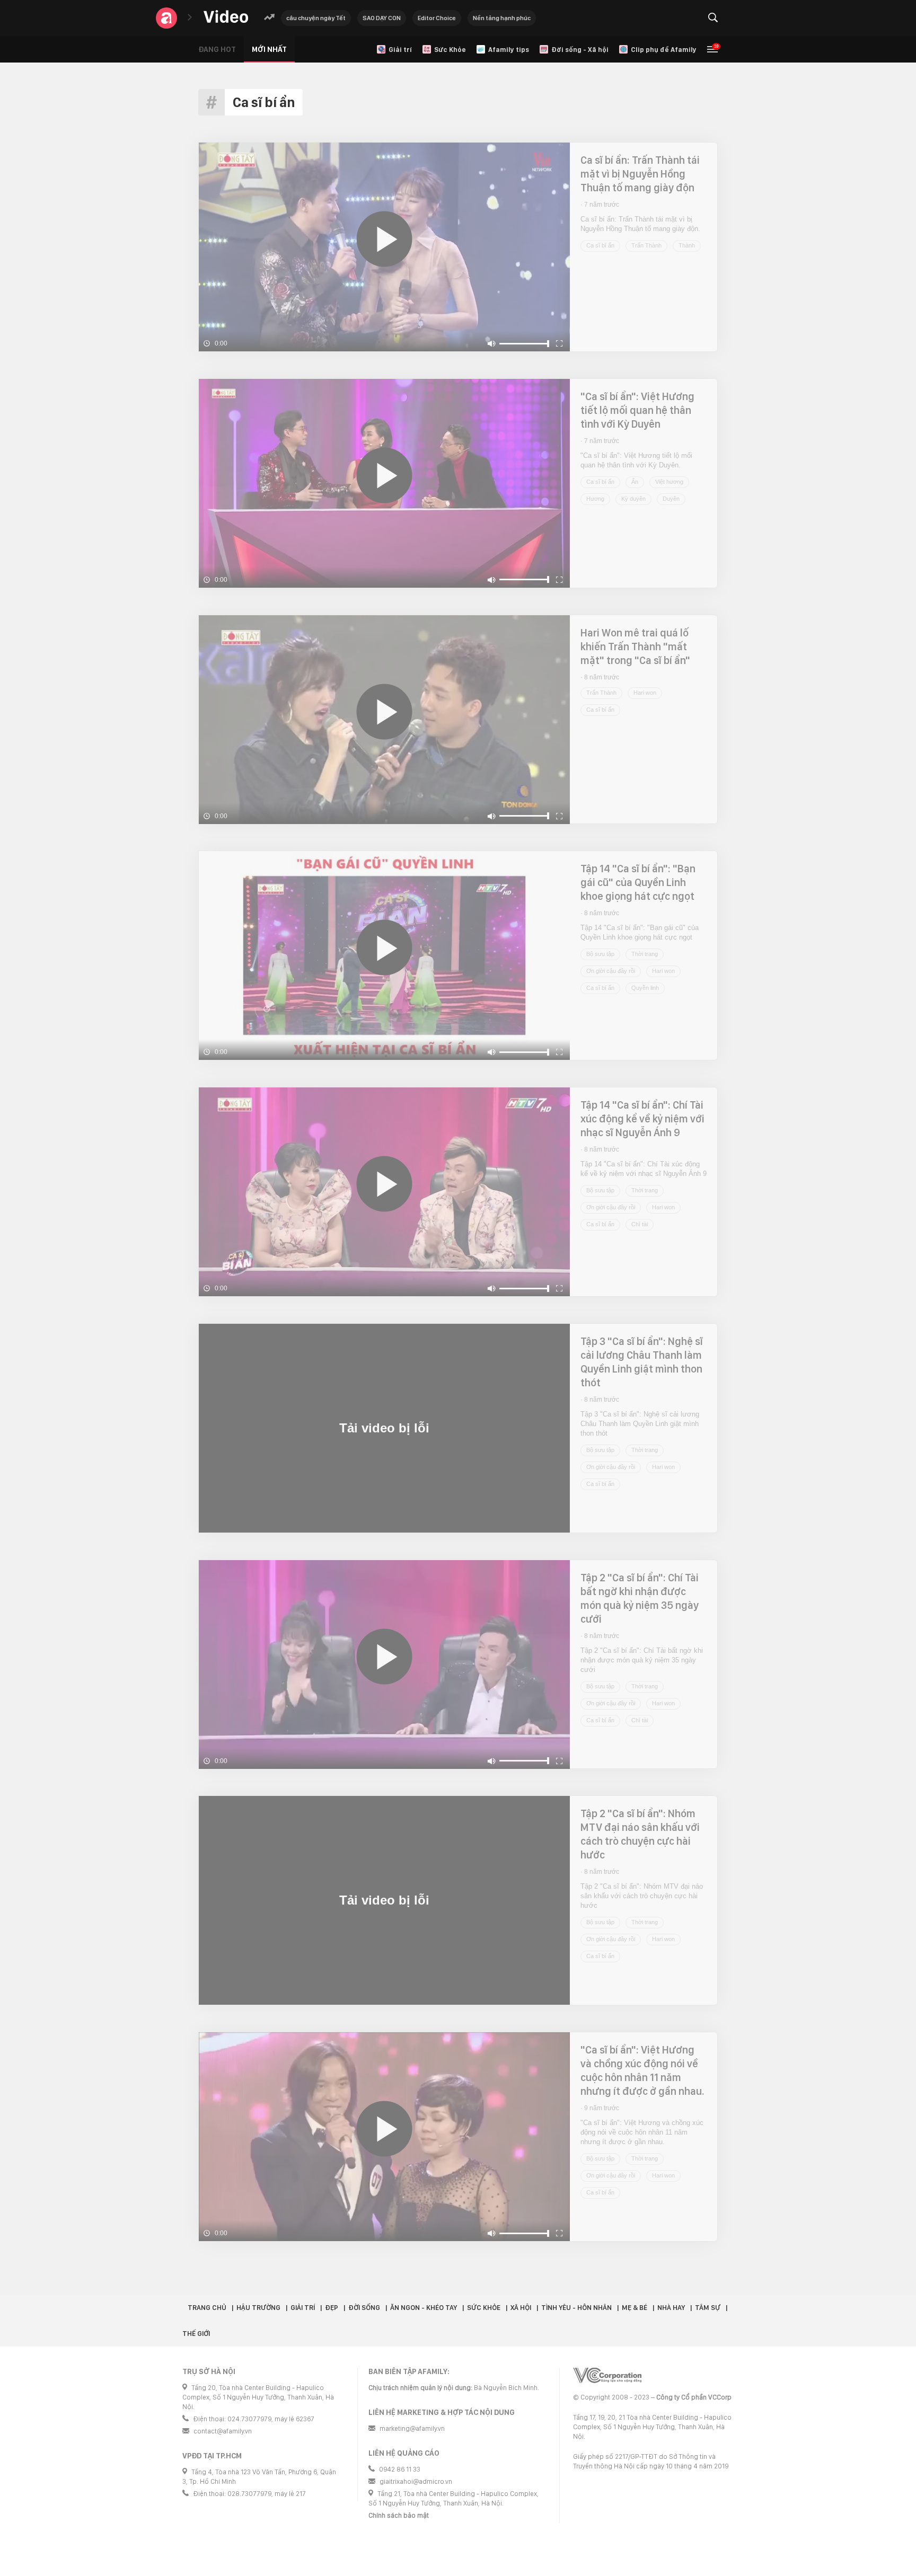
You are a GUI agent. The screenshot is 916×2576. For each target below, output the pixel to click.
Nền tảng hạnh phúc (502, 18)
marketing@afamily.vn (412, 2428)
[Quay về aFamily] (166, 18)
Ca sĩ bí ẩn (600, 245)
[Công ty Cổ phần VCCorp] (607, 2375)
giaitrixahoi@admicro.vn (416, 2481)
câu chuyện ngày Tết (316, 18)
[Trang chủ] (226, 17)
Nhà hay (671, 2308)
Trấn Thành (646, 245)
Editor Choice (437, 18)
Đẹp (332, 2308)
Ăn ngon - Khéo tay (424, 2308)
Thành (687, 245)
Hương (595, 499)
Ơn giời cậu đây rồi (611, 971)
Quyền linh (645, 988)
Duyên (671, 499)
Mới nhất (269, 49)
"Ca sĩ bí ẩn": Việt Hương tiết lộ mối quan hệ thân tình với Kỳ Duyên (637, 410)
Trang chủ (207, 2308)
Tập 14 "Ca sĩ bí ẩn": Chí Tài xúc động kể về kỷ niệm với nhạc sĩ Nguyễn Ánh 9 (642, 1119)
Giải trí (303, 2308)
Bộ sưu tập (600, 954)
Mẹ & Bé (635, 2308)
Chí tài (640, 1224)
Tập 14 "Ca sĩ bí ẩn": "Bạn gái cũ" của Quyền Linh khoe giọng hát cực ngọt (638, 882)
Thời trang (645, 954)
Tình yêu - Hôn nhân (576, 2308)
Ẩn (635, 482)
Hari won (645, 693)
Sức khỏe (484, 2308)
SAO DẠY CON (382, 18)
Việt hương (669, 482)
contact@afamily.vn (223, 2431)
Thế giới (196, 2334)
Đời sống (364, 2308)
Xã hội (521, 2308)
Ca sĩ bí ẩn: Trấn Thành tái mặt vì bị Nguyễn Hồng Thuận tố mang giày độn (640, 174)
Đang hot (217, 49)
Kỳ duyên (633, 499)
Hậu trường (258, 2308)
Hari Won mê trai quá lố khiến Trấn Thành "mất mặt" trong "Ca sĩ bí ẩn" (635, 647)
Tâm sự (708, 2308)
